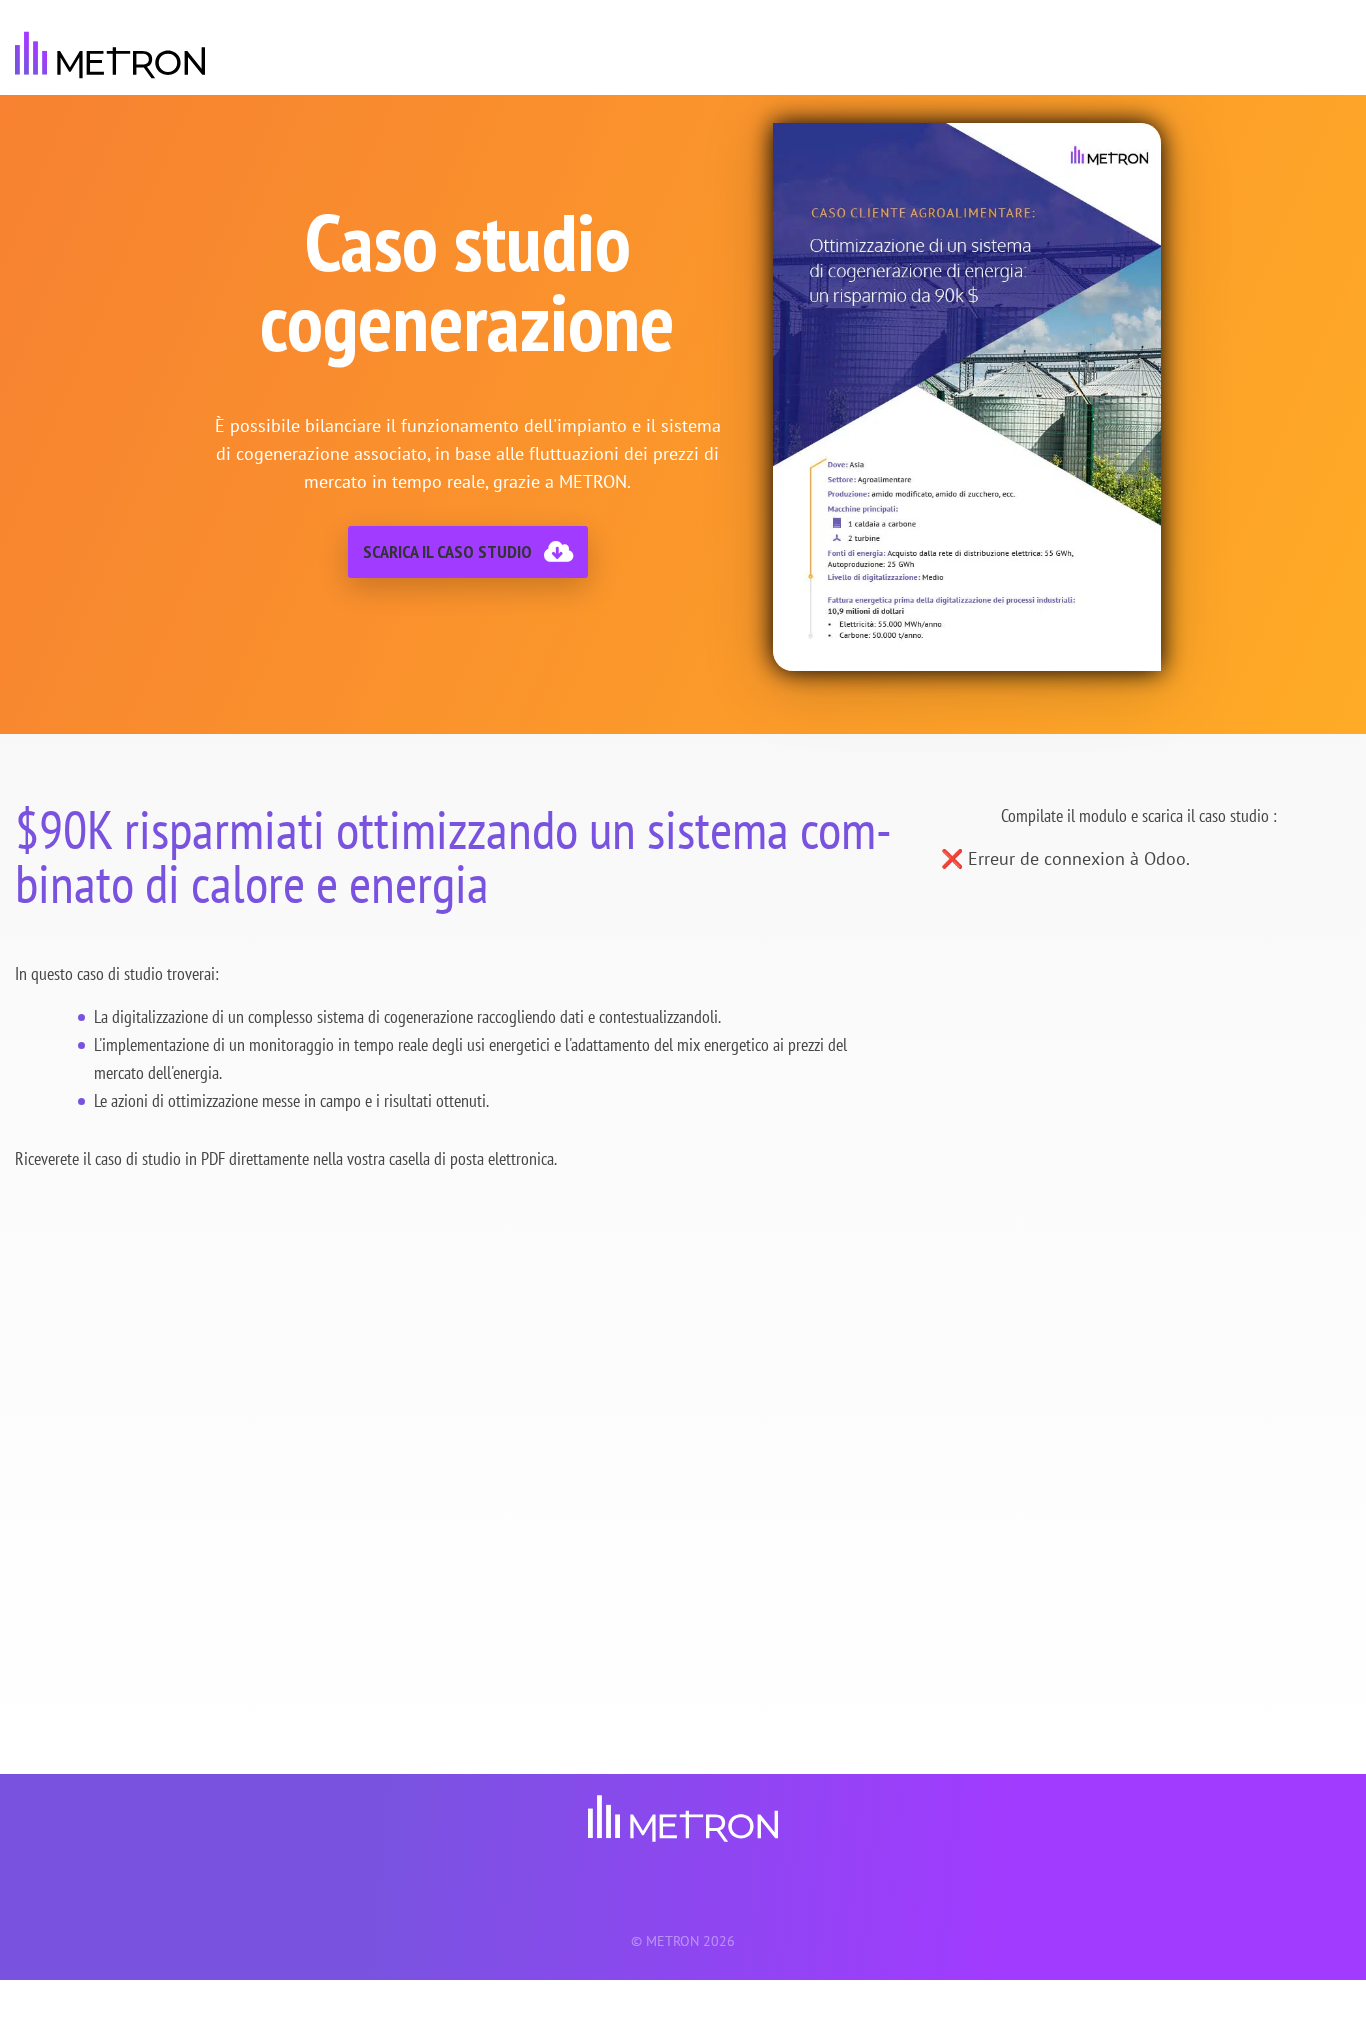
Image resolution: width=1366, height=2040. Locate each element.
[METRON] (110, 55)
